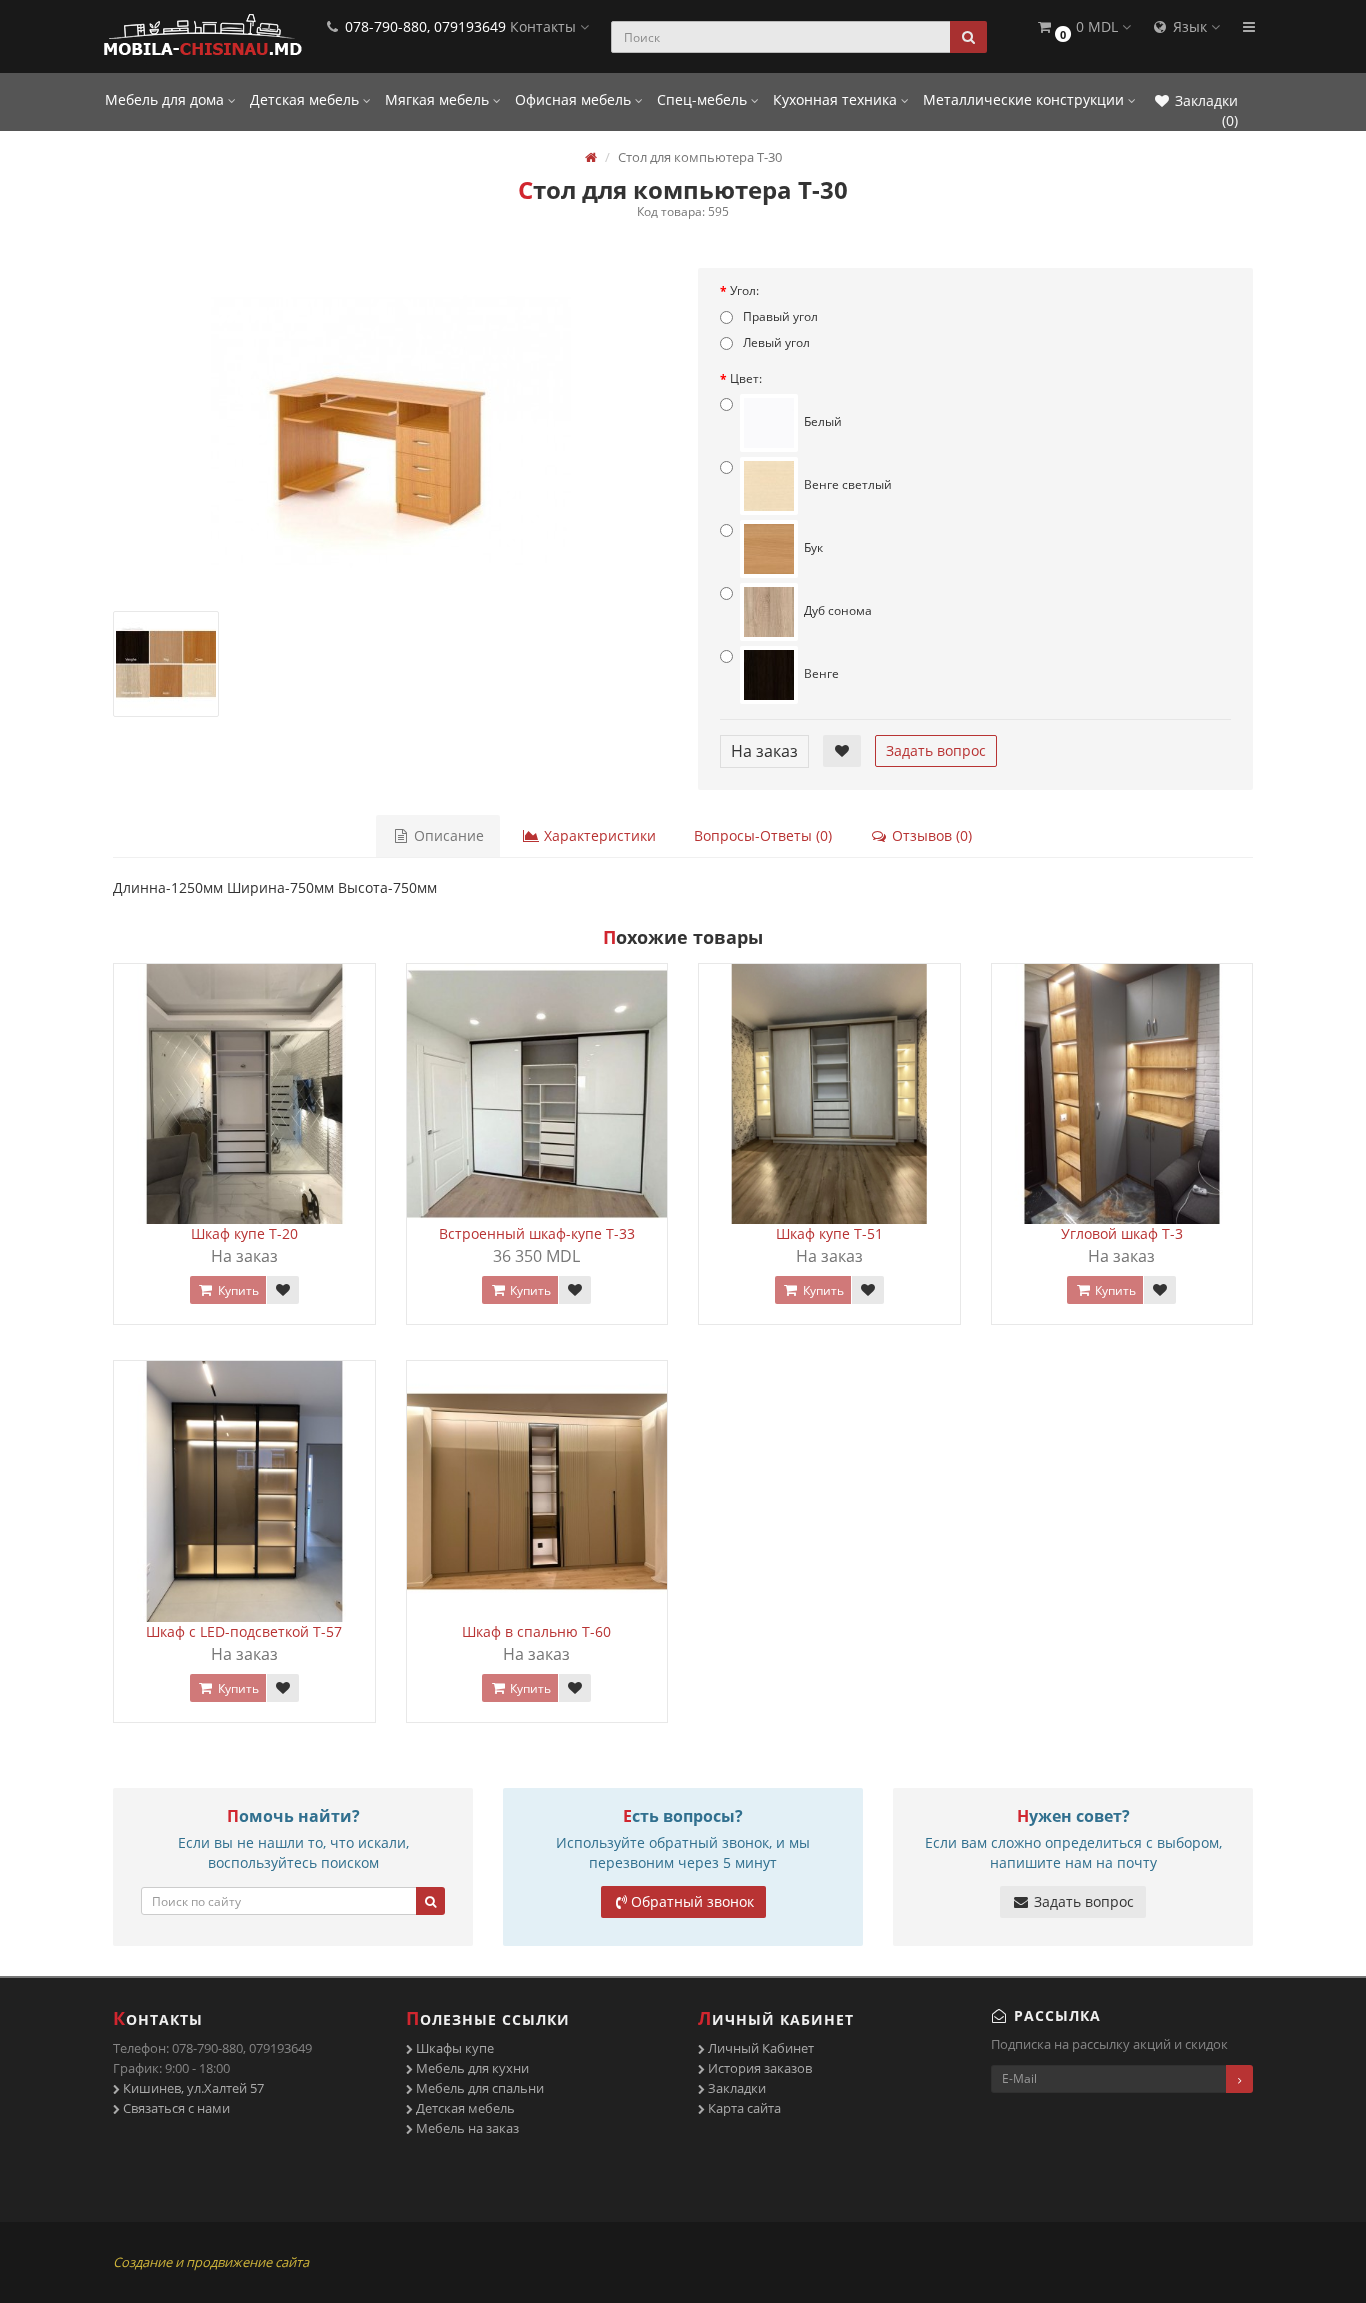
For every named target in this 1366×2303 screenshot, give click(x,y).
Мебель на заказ (466, 2128)
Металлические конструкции (1025, 99)
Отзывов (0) (930, 835)
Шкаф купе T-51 (829, 1233)
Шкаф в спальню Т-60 (536, 1631)
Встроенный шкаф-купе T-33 (537, 1233)
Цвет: (746, 378)
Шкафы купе (453, 2048)
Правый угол (779, 316)
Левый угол (775, 342)
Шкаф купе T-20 (244, 1233)
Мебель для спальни (478, 2088)
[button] (1083, 27)
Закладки (735, 2088)
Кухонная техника (837, 99)
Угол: (744, 290)
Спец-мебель (704, 99)
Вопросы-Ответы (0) (763, 835)
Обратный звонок (692, 1901)
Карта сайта (743, 2108)
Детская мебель (306, 99)
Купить (237, 1290)
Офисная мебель (575, 99)
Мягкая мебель (439, 99)
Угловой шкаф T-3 (1122, 1233)
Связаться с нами (175, 2108)
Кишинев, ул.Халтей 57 (192, 2088)
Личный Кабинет (759, 2048)
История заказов (758, 2068)
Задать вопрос (936, 750)
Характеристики (598, 835)
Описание (447, 835)
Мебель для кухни (471, 2068)
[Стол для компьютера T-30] (390, 431)
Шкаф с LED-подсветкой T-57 (244, 1631)
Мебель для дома (166, 99)
